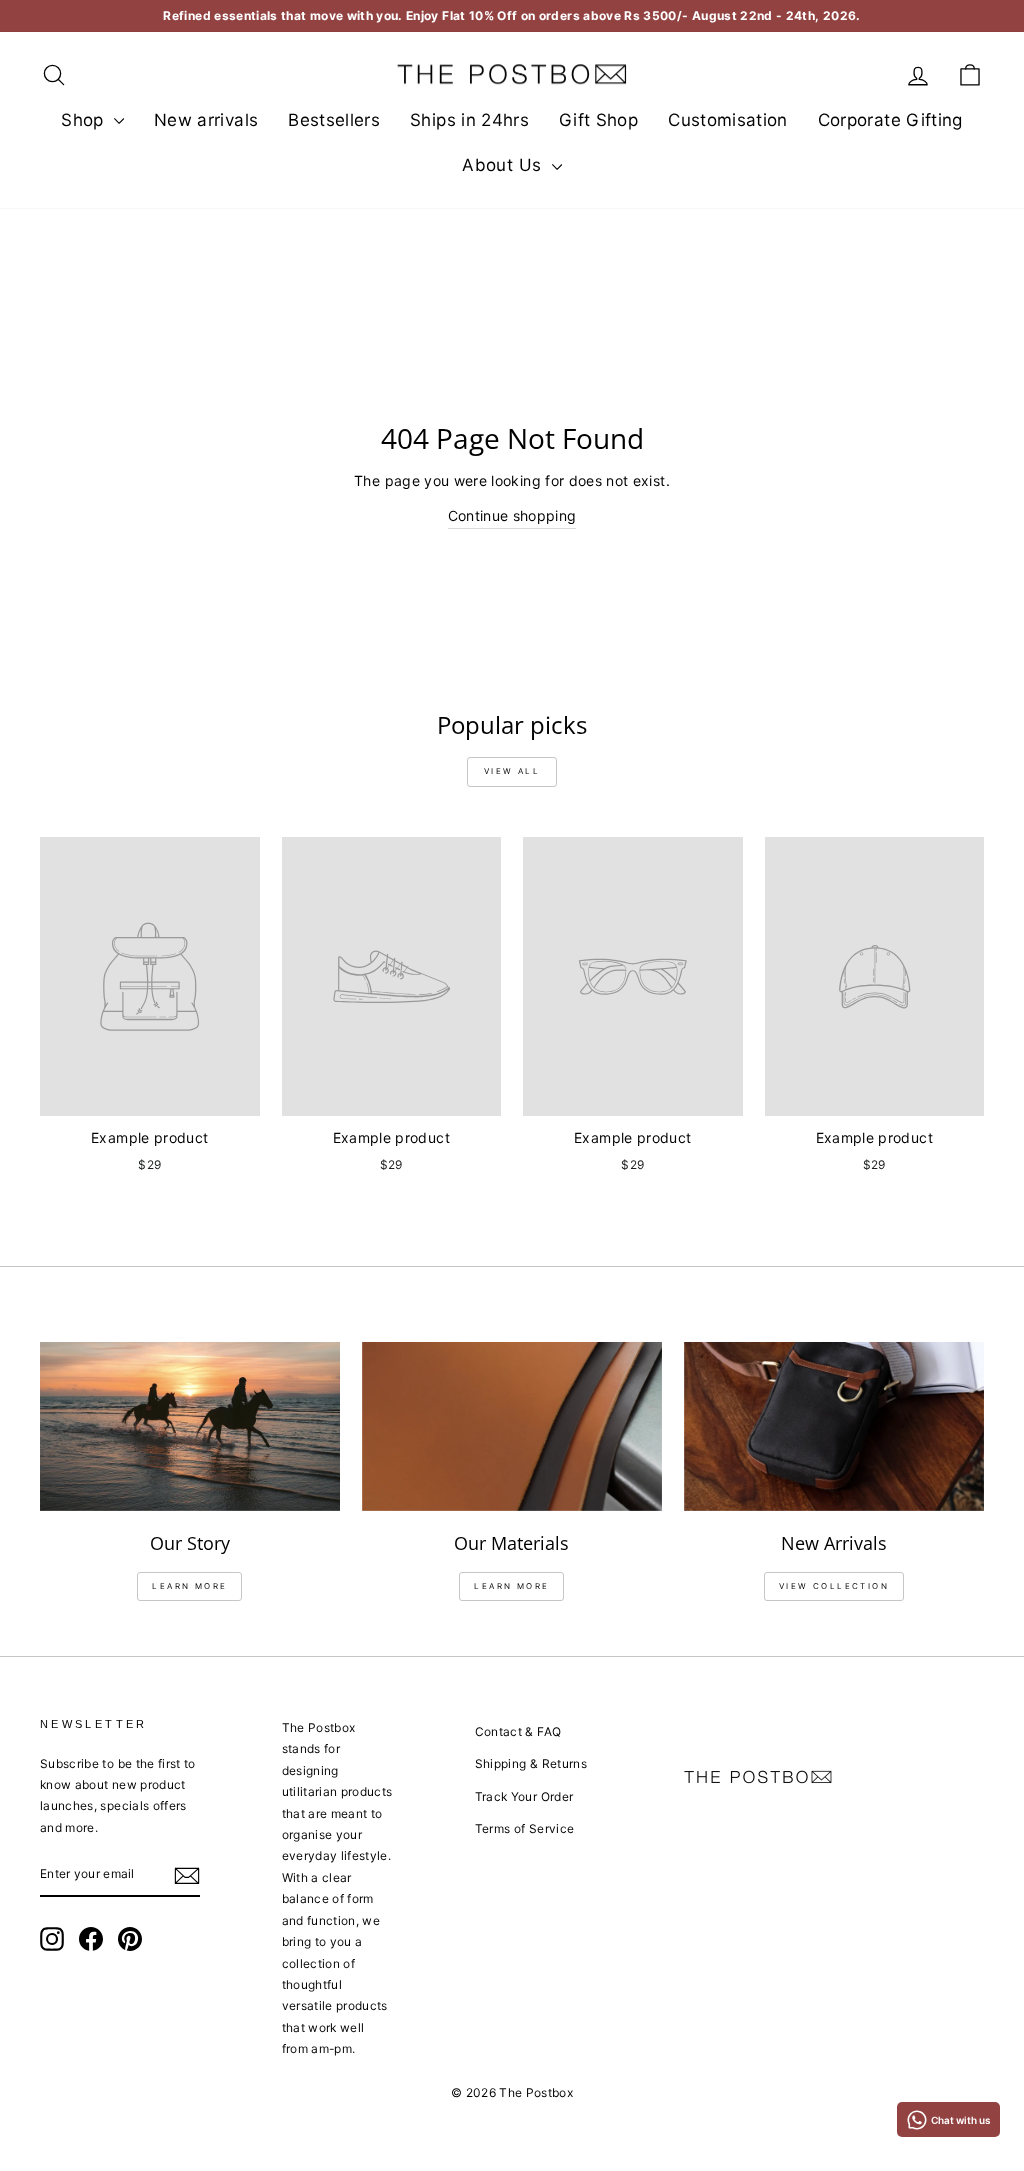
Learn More (511, 1586)
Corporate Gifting (890, 120)
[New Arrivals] (834, 1426)
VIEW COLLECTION (834, 1586)
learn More (189, 1586)
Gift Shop (598, 120)
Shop (85, 120)
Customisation (728, 120)
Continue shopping (512, 515)
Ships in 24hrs (469, 120)
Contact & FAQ (518, 1731)
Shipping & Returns (531, 1763)
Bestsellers (334, 120)
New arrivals (206, 120)
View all (512, 771)
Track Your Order (524, 1796)
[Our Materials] (512, 1426)
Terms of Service (525, 1828)
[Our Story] (190, 1426)
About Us (504, 165)
